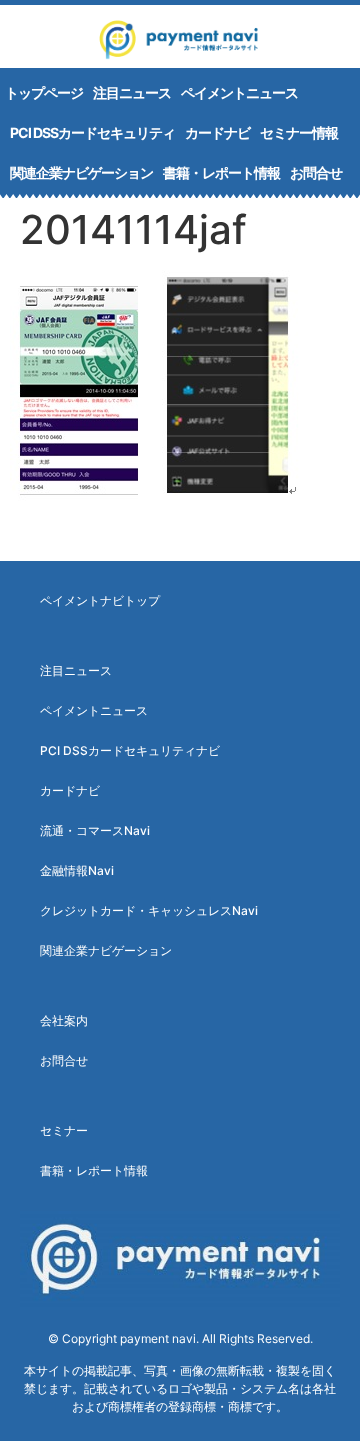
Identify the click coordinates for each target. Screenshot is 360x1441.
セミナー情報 (299, 132)
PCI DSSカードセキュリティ (92, 132)
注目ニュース (132, 92)
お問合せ (316, 172)
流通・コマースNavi (95, 830)
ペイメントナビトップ (100, 600)
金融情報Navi (77, 870)
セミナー (64, 1130)
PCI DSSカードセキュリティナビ (130, 750)
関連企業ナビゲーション (81, 172)
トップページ (44, 92)
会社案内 (64, 1020)
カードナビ (217, 132)
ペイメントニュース (239, 92)
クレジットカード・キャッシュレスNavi (149, 910)
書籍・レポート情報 (221, 172)
